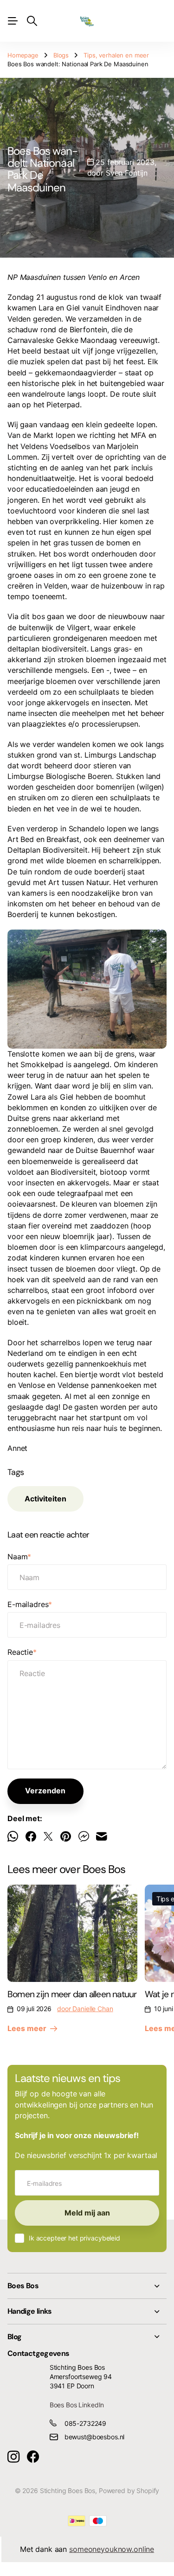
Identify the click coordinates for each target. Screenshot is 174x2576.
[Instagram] (13, 2457)
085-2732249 (85, 2423)
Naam (19, 1557)
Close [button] (87, 2286)
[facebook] (33, 2457)
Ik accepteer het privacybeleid (74, 2238)
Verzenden (45, 1791)
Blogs (61, 55)
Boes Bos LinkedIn (77, 2405)
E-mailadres (30, 1604)
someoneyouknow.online (112, 2549)
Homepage (23, 55)
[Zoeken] (32, 21)
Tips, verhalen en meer (116, 55)
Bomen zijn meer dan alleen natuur (72, 1994)
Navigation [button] (13, 21)
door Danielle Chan (85, 2009)
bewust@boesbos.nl (95, 2437)
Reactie (22, 1652)
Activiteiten (45, 1499)
